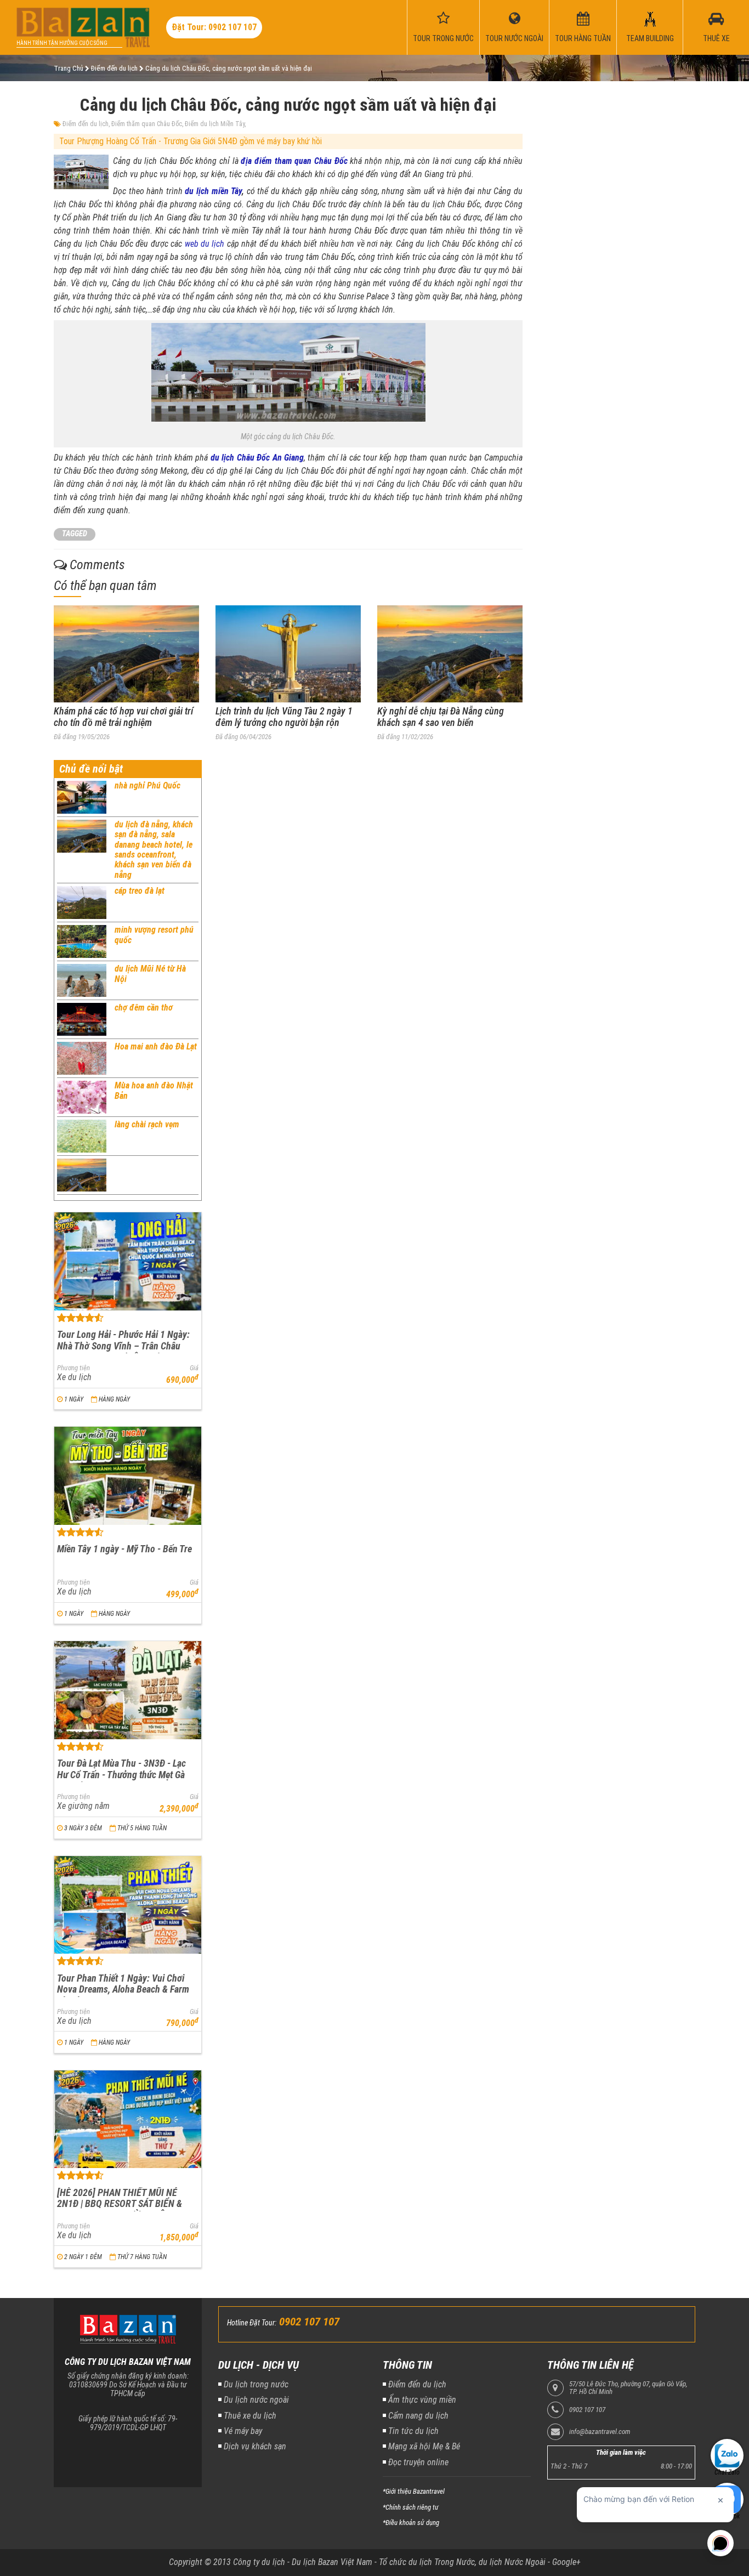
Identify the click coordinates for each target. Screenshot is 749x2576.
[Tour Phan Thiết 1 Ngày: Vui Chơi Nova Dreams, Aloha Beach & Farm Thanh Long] (128, 1905)
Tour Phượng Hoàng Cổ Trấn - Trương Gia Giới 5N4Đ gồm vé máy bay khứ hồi (191, 141)
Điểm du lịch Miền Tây (215, 124)
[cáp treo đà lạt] (82, 903)
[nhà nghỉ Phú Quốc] (82, 797)
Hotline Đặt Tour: (252, 2323)
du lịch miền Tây (213, 191)
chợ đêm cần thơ (144, 1008)
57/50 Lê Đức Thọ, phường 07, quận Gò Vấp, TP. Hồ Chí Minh (628, 2388)
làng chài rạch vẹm (147, 1124)
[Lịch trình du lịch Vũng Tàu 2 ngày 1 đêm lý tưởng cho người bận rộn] (288, 654)
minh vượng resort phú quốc (154, 935)
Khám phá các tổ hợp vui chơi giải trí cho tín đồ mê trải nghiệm (123, 717)
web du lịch (205, 244)
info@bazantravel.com (600, 2432)
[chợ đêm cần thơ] (82, 1019)
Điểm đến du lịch (86, 124)
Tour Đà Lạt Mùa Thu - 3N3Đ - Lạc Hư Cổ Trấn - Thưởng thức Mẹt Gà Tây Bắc (121, 1774)
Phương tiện (73, 1368)
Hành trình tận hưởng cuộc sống (62, 43)
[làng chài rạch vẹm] (82, 1136)
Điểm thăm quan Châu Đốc (147, 124)
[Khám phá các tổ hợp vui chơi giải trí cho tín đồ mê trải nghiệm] (126, 654)
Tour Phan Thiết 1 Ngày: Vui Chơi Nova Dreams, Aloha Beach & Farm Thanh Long (123, 1989)
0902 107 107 (587, 2410)
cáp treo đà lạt (140, 891)
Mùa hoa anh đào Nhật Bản (154, 1090)
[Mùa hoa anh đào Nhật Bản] (82, 1097)
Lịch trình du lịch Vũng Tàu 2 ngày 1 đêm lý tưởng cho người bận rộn (284, 717)
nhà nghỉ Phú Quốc (147, 785)
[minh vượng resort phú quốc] (82, 941)
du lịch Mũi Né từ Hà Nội (150, 974)
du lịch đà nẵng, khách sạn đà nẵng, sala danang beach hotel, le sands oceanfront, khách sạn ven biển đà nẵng (154, 850)
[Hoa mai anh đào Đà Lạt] (82, 1058)
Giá (194, 1368)
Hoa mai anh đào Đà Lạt (156, 1046)
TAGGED (75, 534)
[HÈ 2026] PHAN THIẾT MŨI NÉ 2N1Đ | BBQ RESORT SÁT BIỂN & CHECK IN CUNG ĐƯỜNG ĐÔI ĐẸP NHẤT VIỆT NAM (121, 2209)
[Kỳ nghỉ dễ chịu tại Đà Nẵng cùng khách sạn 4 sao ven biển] (450, 654)
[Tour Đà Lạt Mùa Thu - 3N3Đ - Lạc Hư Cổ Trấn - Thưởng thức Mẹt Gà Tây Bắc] (128, 1690)
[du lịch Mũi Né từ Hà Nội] (82, 980)
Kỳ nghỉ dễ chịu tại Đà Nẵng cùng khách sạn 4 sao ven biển (441, 717)
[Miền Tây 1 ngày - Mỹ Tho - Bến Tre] (128, 1476)
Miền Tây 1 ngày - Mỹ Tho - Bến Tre (124, 1549)
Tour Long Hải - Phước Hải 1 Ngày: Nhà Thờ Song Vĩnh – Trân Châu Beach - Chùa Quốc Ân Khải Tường (123, 1346)
